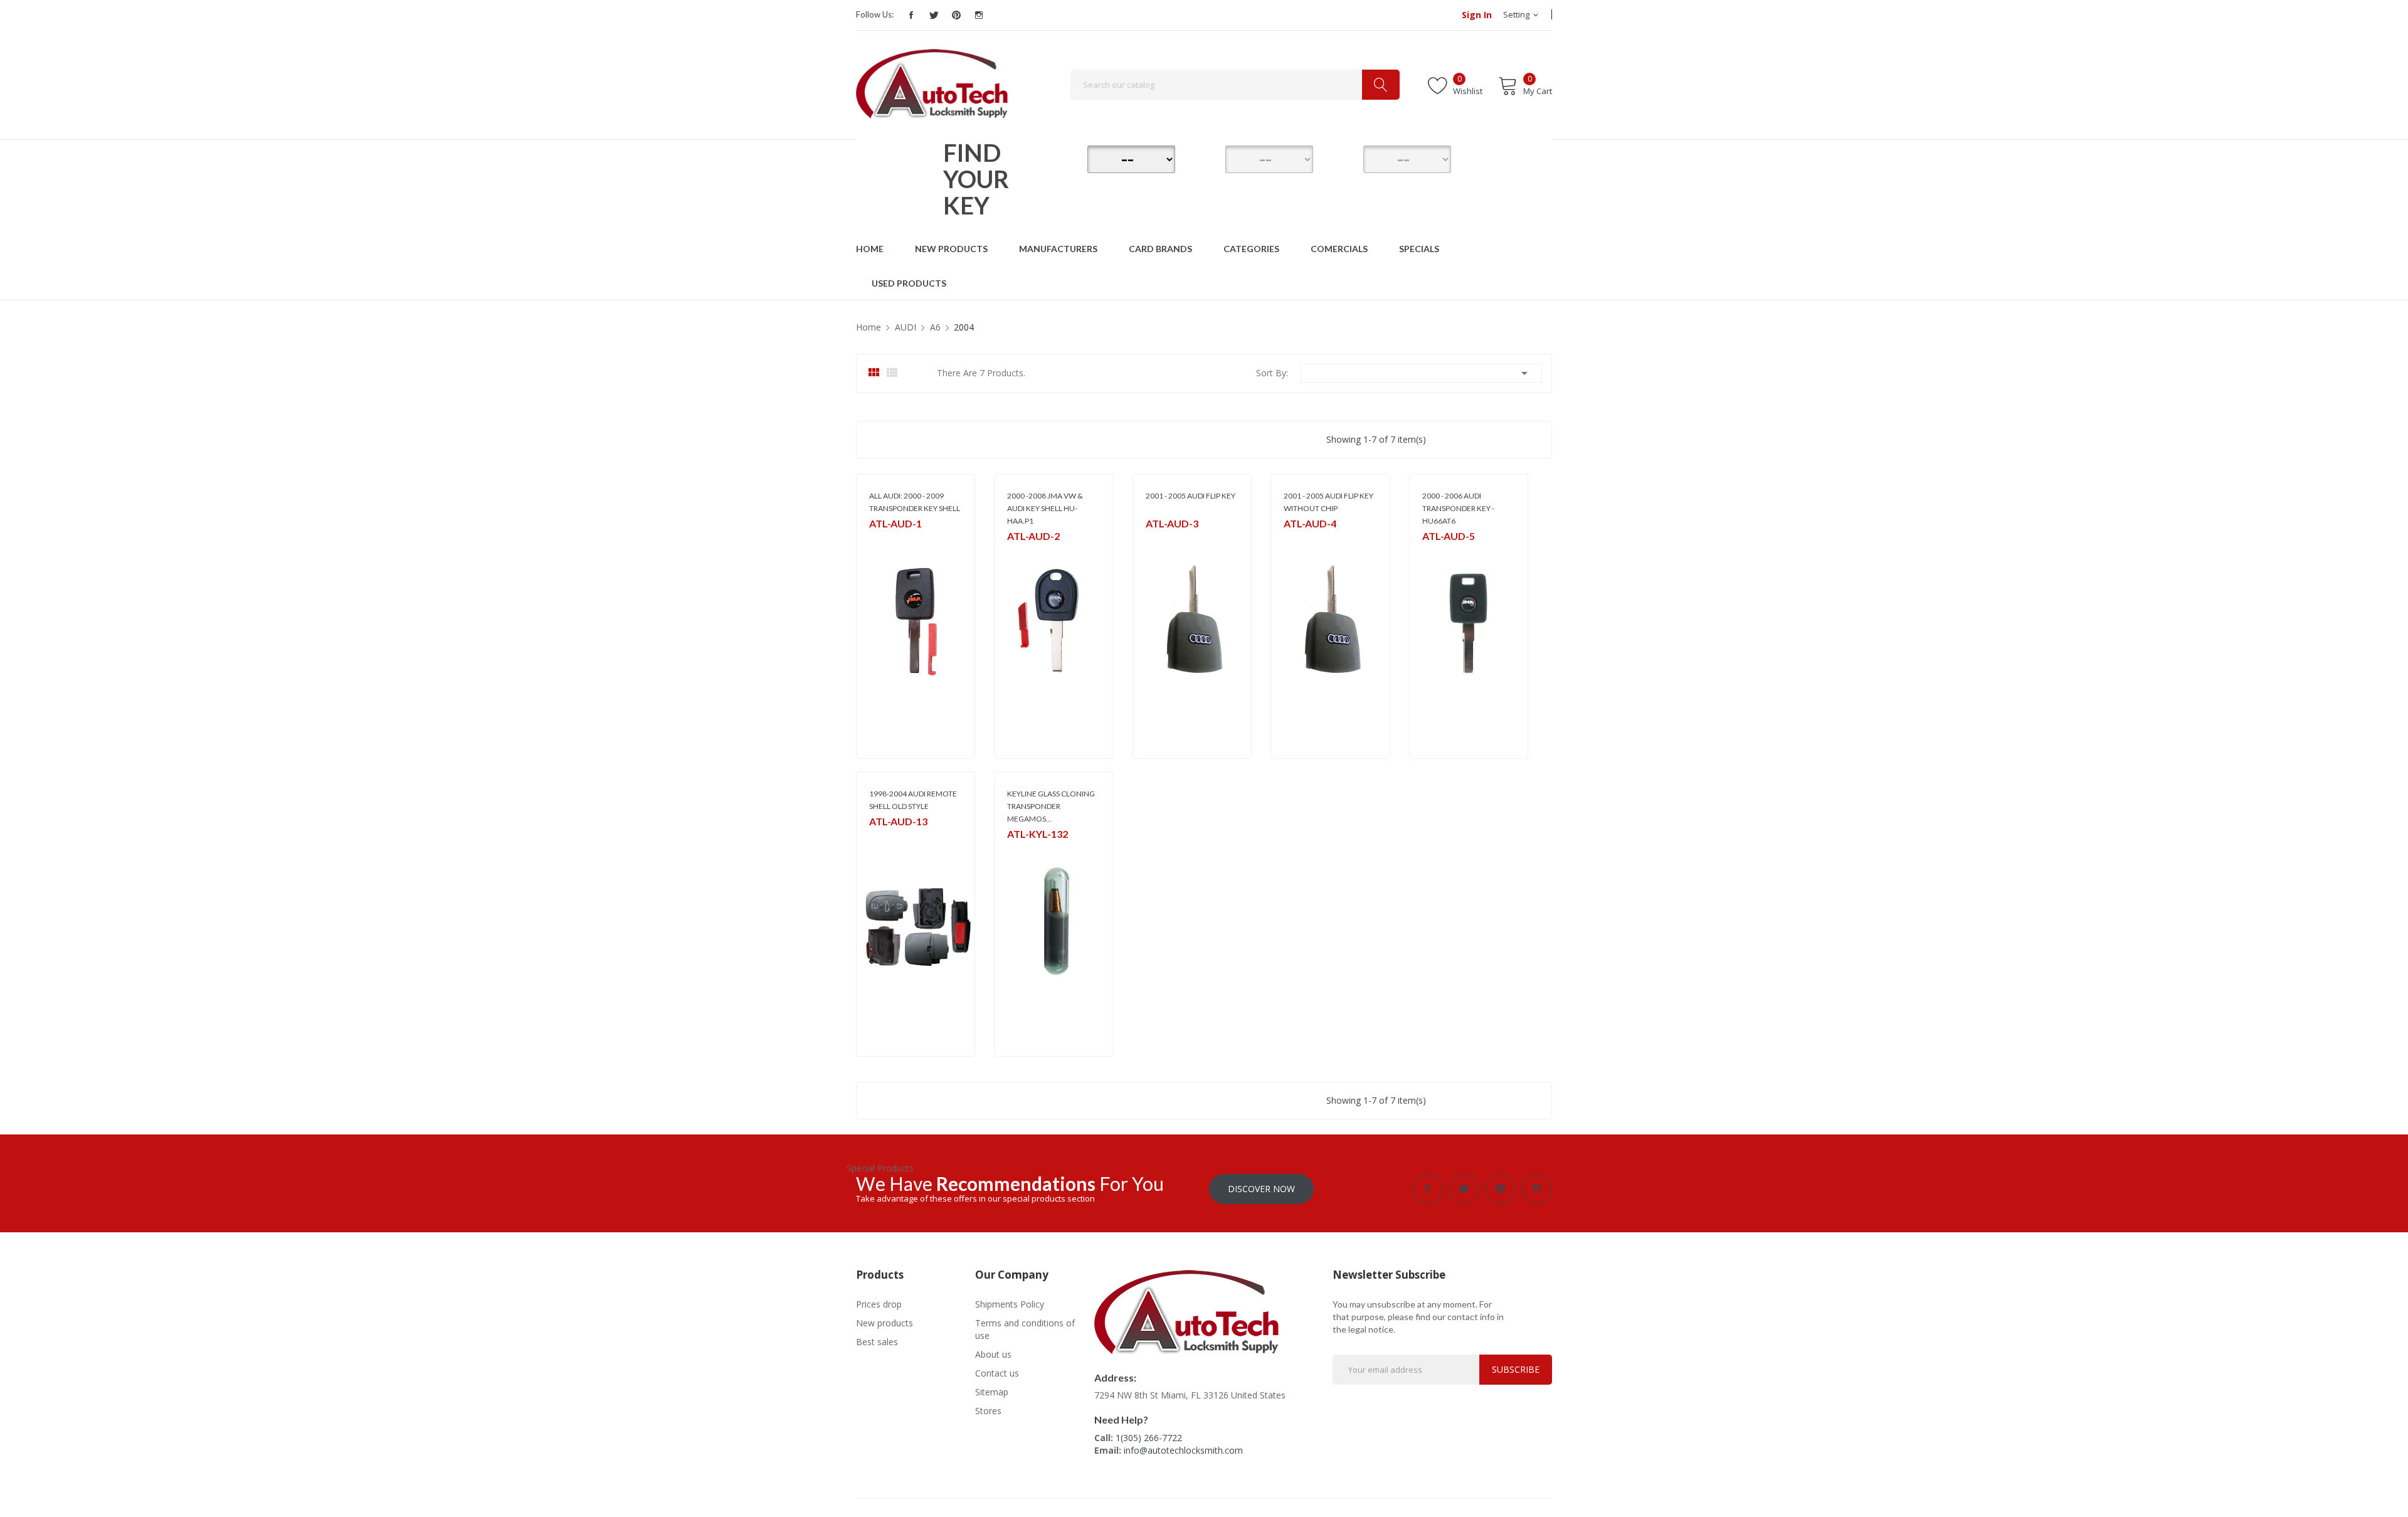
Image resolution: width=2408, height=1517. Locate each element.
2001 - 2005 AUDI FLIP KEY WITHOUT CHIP (1328, 502)
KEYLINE (1021, 850)
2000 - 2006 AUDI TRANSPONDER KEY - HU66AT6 (1458, 508)
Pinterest (956, 15)
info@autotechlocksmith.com (1183, 1450)
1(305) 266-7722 (1149, 1438)
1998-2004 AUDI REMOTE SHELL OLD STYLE (913, 800)
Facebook (911, 15)
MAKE (1069, 157)
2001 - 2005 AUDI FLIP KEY (1191, 496)
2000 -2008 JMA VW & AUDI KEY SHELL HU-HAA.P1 (1045, 508)
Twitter (934, 15)
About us (993, 1354)
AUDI (1155, 540)
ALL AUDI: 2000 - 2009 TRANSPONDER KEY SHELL (915, 502)
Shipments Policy (1010, 1304)
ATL (1290, 540)
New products (885, 1323)
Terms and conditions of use (1025, 1329)
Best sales (877, 1342)
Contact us (997, 1373)
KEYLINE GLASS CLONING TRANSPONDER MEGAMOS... (1051, 806)
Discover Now (1261, 1189)
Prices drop (879, 1304)
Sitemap (992, 1392)
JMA (876, 540)
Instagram (979, 15)
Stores (988, 1411)
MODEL (1207, 157)
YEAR (1345, 157)
